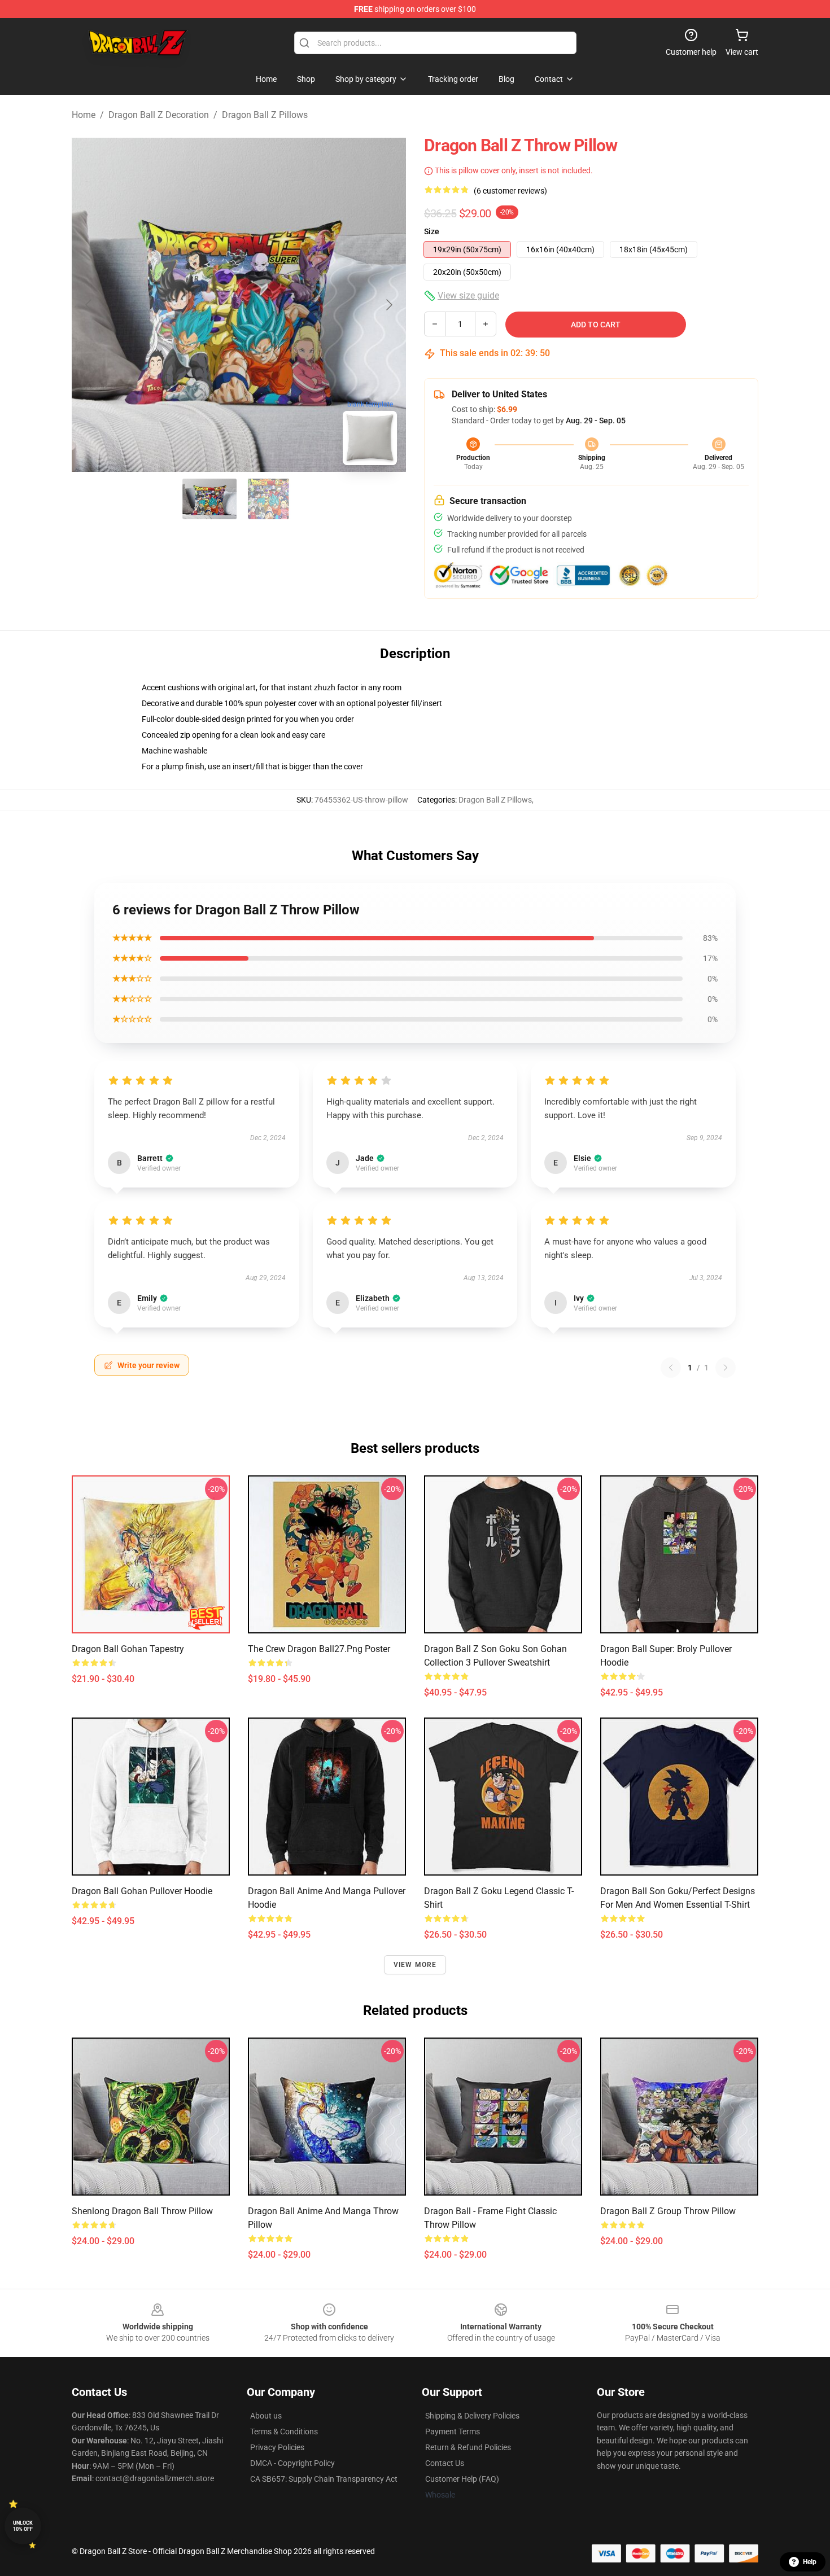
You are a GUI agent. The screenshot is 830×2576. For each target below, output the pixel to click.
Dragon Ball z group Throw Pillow (668, 2211)
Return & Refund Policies (468, 2447)
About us (266, 2416)
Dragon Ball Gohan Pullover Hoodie (142, 1891)
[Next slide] (388, 305)
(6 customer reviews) (510, 191)
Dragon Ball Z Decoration (159, 115)
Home (84, 115)
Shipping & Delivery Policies (472, 2416)
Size (432, 231)
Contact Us (445, 2463)
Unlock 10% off (23, 2526)
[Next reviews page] (726, 1368)
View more (415, 1965)
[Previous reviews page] (671, 1368)
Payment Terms (453, 2432)
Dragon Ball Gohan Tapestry (128, 1649)
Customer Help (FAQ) (462, 2479)
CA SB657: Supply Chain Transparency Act (324, 2479)
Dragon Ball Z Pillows (265, 115)
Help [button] (810, 2562)
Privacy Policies (277, 2447)
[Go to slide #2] (268, 499)
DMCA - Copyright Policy (292, 2463)
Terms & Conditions (284, 2432)
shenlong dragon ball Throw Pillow (142, 2211)
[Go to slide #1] (209, 499)
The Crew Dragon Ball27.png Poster (319, 1649)
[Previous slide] (89, 305)
